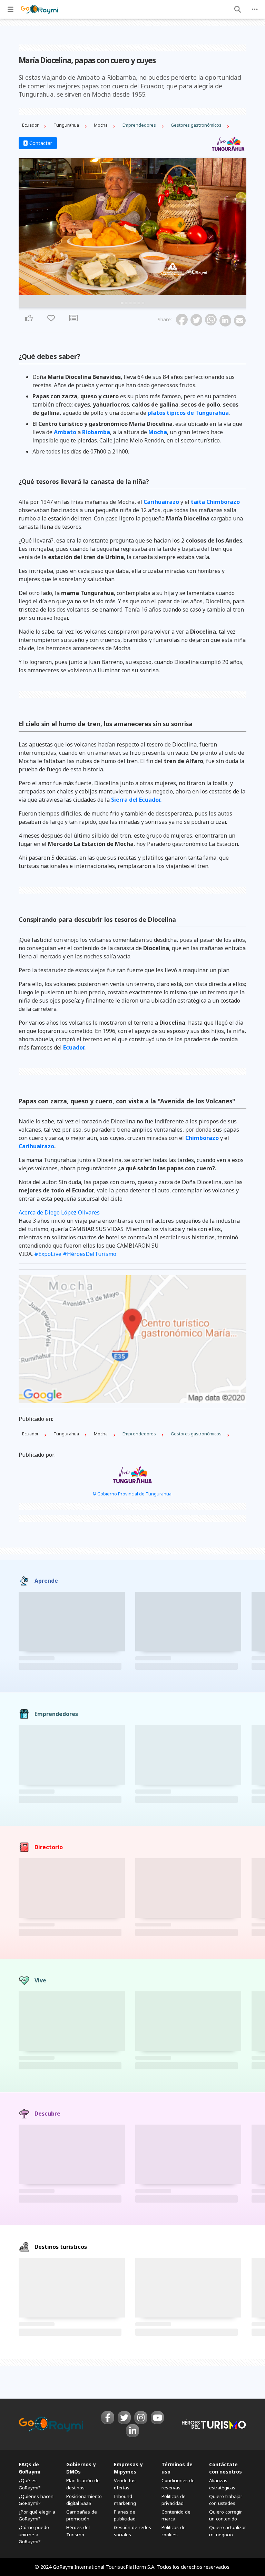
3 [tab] (130, 303)
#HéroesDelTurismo (90, 1254)
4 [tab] (135, 303)
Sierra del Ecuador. (136, 800)
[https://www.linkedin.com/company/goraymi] (132, 2431)
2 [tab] (126, 303)
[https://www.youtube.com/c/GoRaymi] (157, 2418)
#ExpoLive (48, 1254)
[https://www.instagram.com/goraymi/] (141, 2418)
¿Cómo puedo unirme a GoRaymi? (34, 2534)
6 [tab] (143, 303)
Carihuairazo (161, 502)
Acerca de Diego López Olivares (59, 1212)
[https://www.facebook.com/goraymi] (108, 2418)
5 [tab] (139, 303)
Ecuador (74, 1047)
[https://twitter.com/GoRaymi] (124, 2418)
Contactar (40, 143)
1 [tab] (122, 303)
